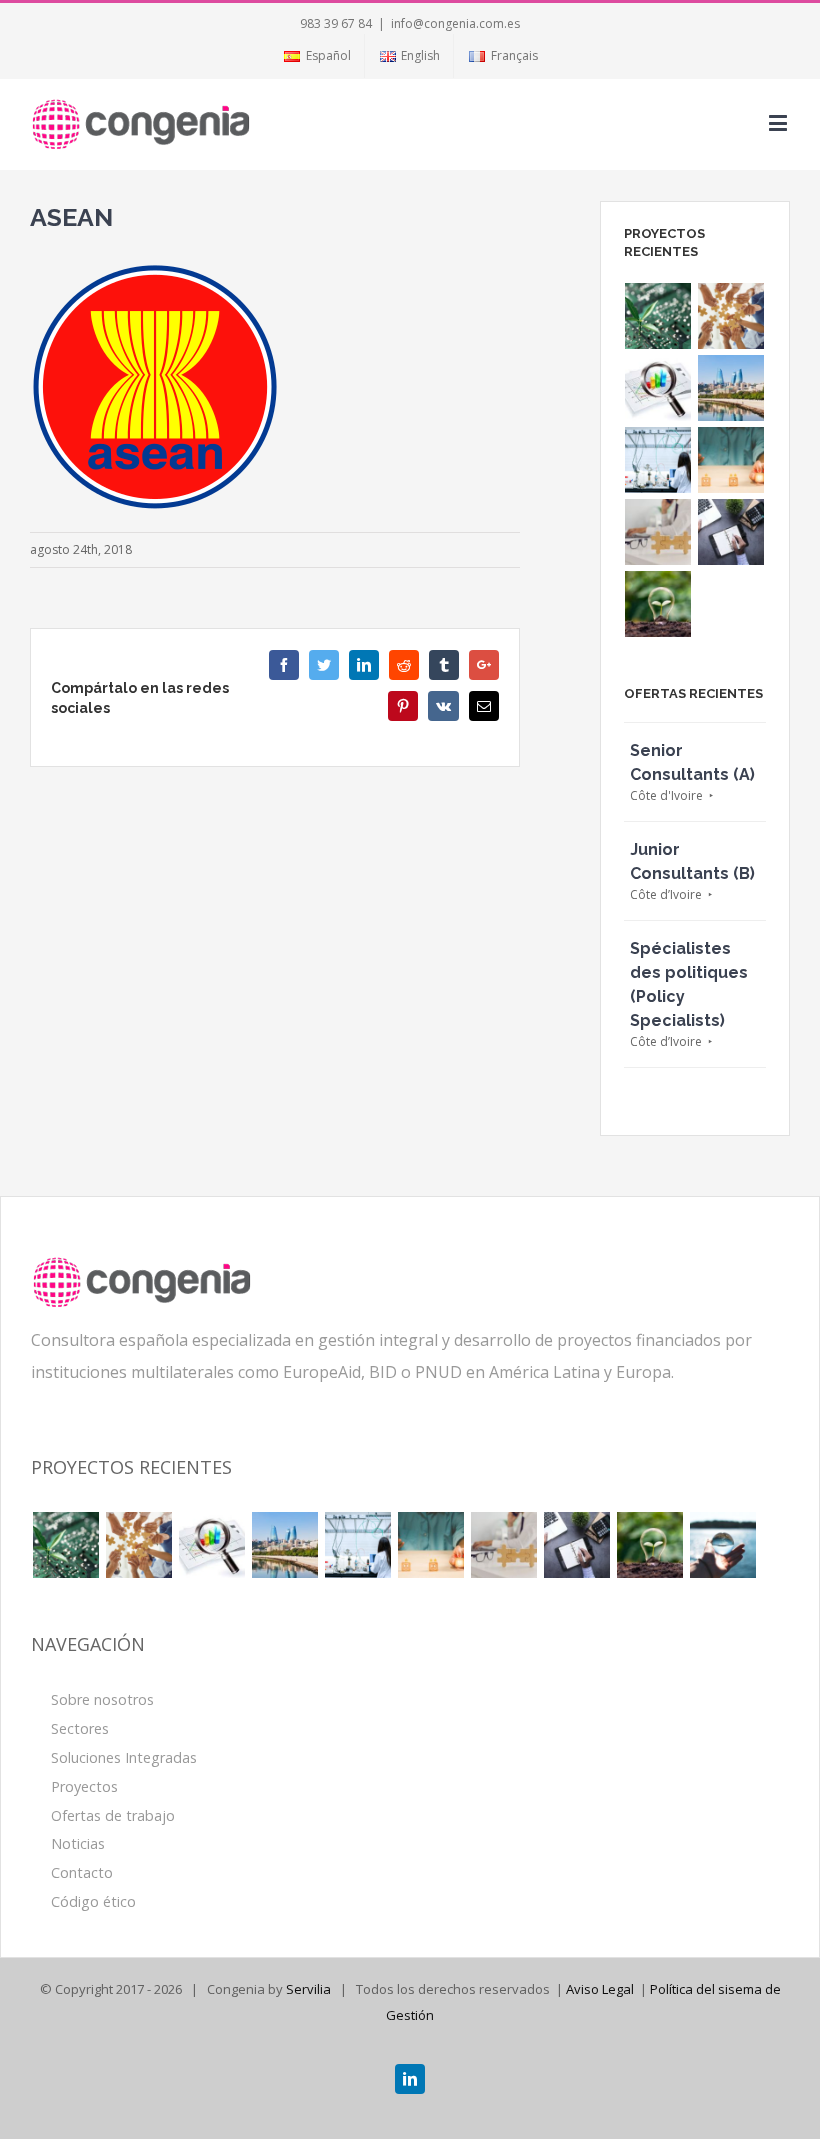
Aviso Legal (600, 1989)
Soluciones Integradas (124, 1757)
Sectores (80, 1728)
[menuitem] (316, 56)
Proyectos (84, 1786)
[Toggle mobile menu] (779, 122)
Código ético (93, 1901)
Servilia (308, 1989)
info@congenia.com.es (455, 23)
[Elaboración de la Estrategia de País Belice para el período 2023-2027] (731, 316)
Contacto (82, 1872)
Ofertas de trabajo (113, 1815)
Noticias (78, 1843)
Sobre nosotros (102, 1699)
